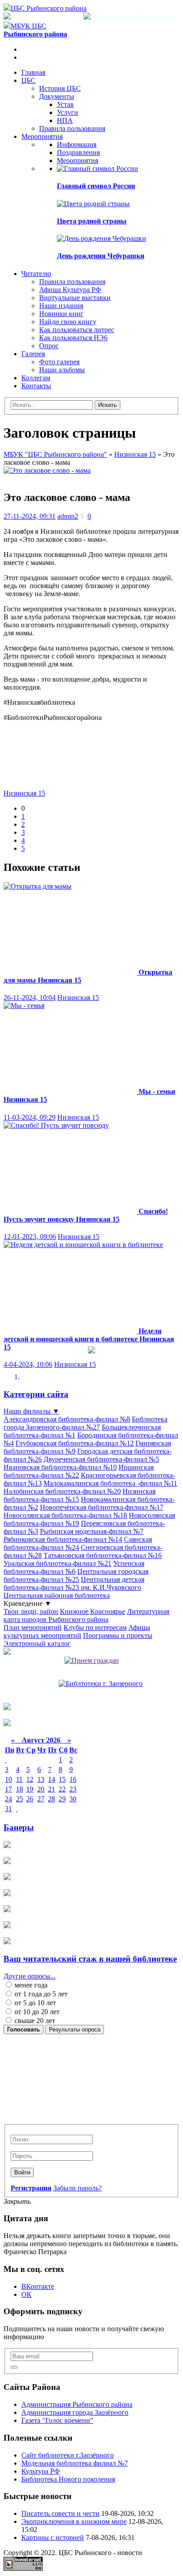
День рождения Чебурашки (101, 256)
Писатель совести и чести (60, 2513)
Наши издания (61, 306)
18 (20, 1789)
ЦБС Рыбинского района (49, 8)
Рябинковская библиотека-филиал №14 (63, 1539)
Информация (77, 144)
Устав (65, 104)
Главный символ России (96, 186)
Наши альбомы (62, 370)
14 (52, 1779)
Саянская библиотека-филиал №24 (78, 1543)
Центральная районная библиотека (57, 1595)
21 (52, 1789)
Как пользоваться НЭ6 (73, 338)
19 (30, 1789)
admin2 (68, 516)
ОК (26, 2294)
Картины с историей (53, 2537)
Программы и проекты (118, 1635)
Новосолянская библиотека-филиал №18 (65, 1515)
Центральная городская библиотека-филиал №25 (76, 1575)
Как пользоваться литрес (77, 330)
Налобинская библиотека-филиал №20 (62, 1491)
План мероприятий (33, 1627)
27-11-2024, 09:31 (30, 516)
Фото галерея (59, 362)
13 (41, 1779)
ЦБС (28, 80)
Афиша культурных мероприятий (77, 1631)
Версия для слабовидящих (131, 17)
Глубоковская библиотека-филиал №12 (75, 1443)
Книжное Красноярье (93, 1611)
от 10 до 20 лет (36, 2012)
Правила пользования (72, 128)
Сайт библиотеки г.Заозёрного (68, 2455)
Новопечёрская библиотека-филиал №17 (102, 1507)
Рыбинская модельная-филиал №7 (92, 1531)
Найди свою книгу (68, 322)
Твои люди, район (31, 1611)
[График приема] (92, 1660)
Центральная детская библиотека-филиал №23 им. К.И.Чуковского (74, 1583)
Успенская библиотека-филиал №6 (74, 1567)
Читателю (36, 274)
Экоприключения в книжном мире (74, 2521)
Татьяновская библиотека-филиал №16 (103, 1555)
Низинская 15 (135, 454)
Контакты (36, 386)
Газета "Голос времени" (57, 2420)
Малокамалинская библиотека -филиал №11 (110, 1483)
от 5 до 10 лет (34, 2003)
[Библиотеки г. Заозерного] (101, 1684)
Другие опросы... (30, 1976)
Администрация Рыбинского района (77, 2404)
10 (8, 1779)
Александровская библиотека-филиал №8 (67, 1419)
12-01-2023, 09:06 (30, 1237)
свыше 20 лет (34, 2021)
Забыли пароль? (78, 2188)
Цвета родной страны (92, 221)
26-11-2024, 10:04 (30, 997)
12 (30, 1779)
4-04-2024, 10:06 (28, 1364)
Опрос (49, 346)
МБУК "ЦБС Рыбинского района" (55, 454)
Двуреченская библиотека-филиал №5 (101, 1459)
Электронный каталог (37, 1644)
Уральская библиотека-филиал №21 (58, 1563)
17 (8, 1789)
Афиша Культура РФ (70, 290)
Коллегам (36, 378)
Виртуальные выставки (75, 298)
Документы (57, 96)
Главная (33, 72)
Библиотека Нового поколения (68, 2479)
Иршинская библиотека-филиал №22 (79, 1471)
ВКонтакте (38, 2286)
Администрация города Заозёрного (75, 2412)
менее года (30, 1985)
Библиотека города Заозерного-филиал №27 (86, 1423)
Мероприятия (42, 136)
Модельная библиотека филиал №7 (75, 2463)
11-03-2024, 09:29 (30, 1117)
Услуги (68, 112)
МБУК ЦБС (35, 30)
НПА (65, 120)
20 (41, 1789)
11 (19, 1779)
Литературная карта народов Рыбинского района (86, 1615)
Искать (107, 405)
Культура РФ (41, 2471)
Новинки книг (61, 314)
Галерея (33, 354)
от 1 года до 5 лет (40, 1994)
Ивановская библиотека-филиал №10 (60, 1467)
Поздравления (78, 152)
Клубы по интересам (95, 1627)
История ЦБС (60, 88)
